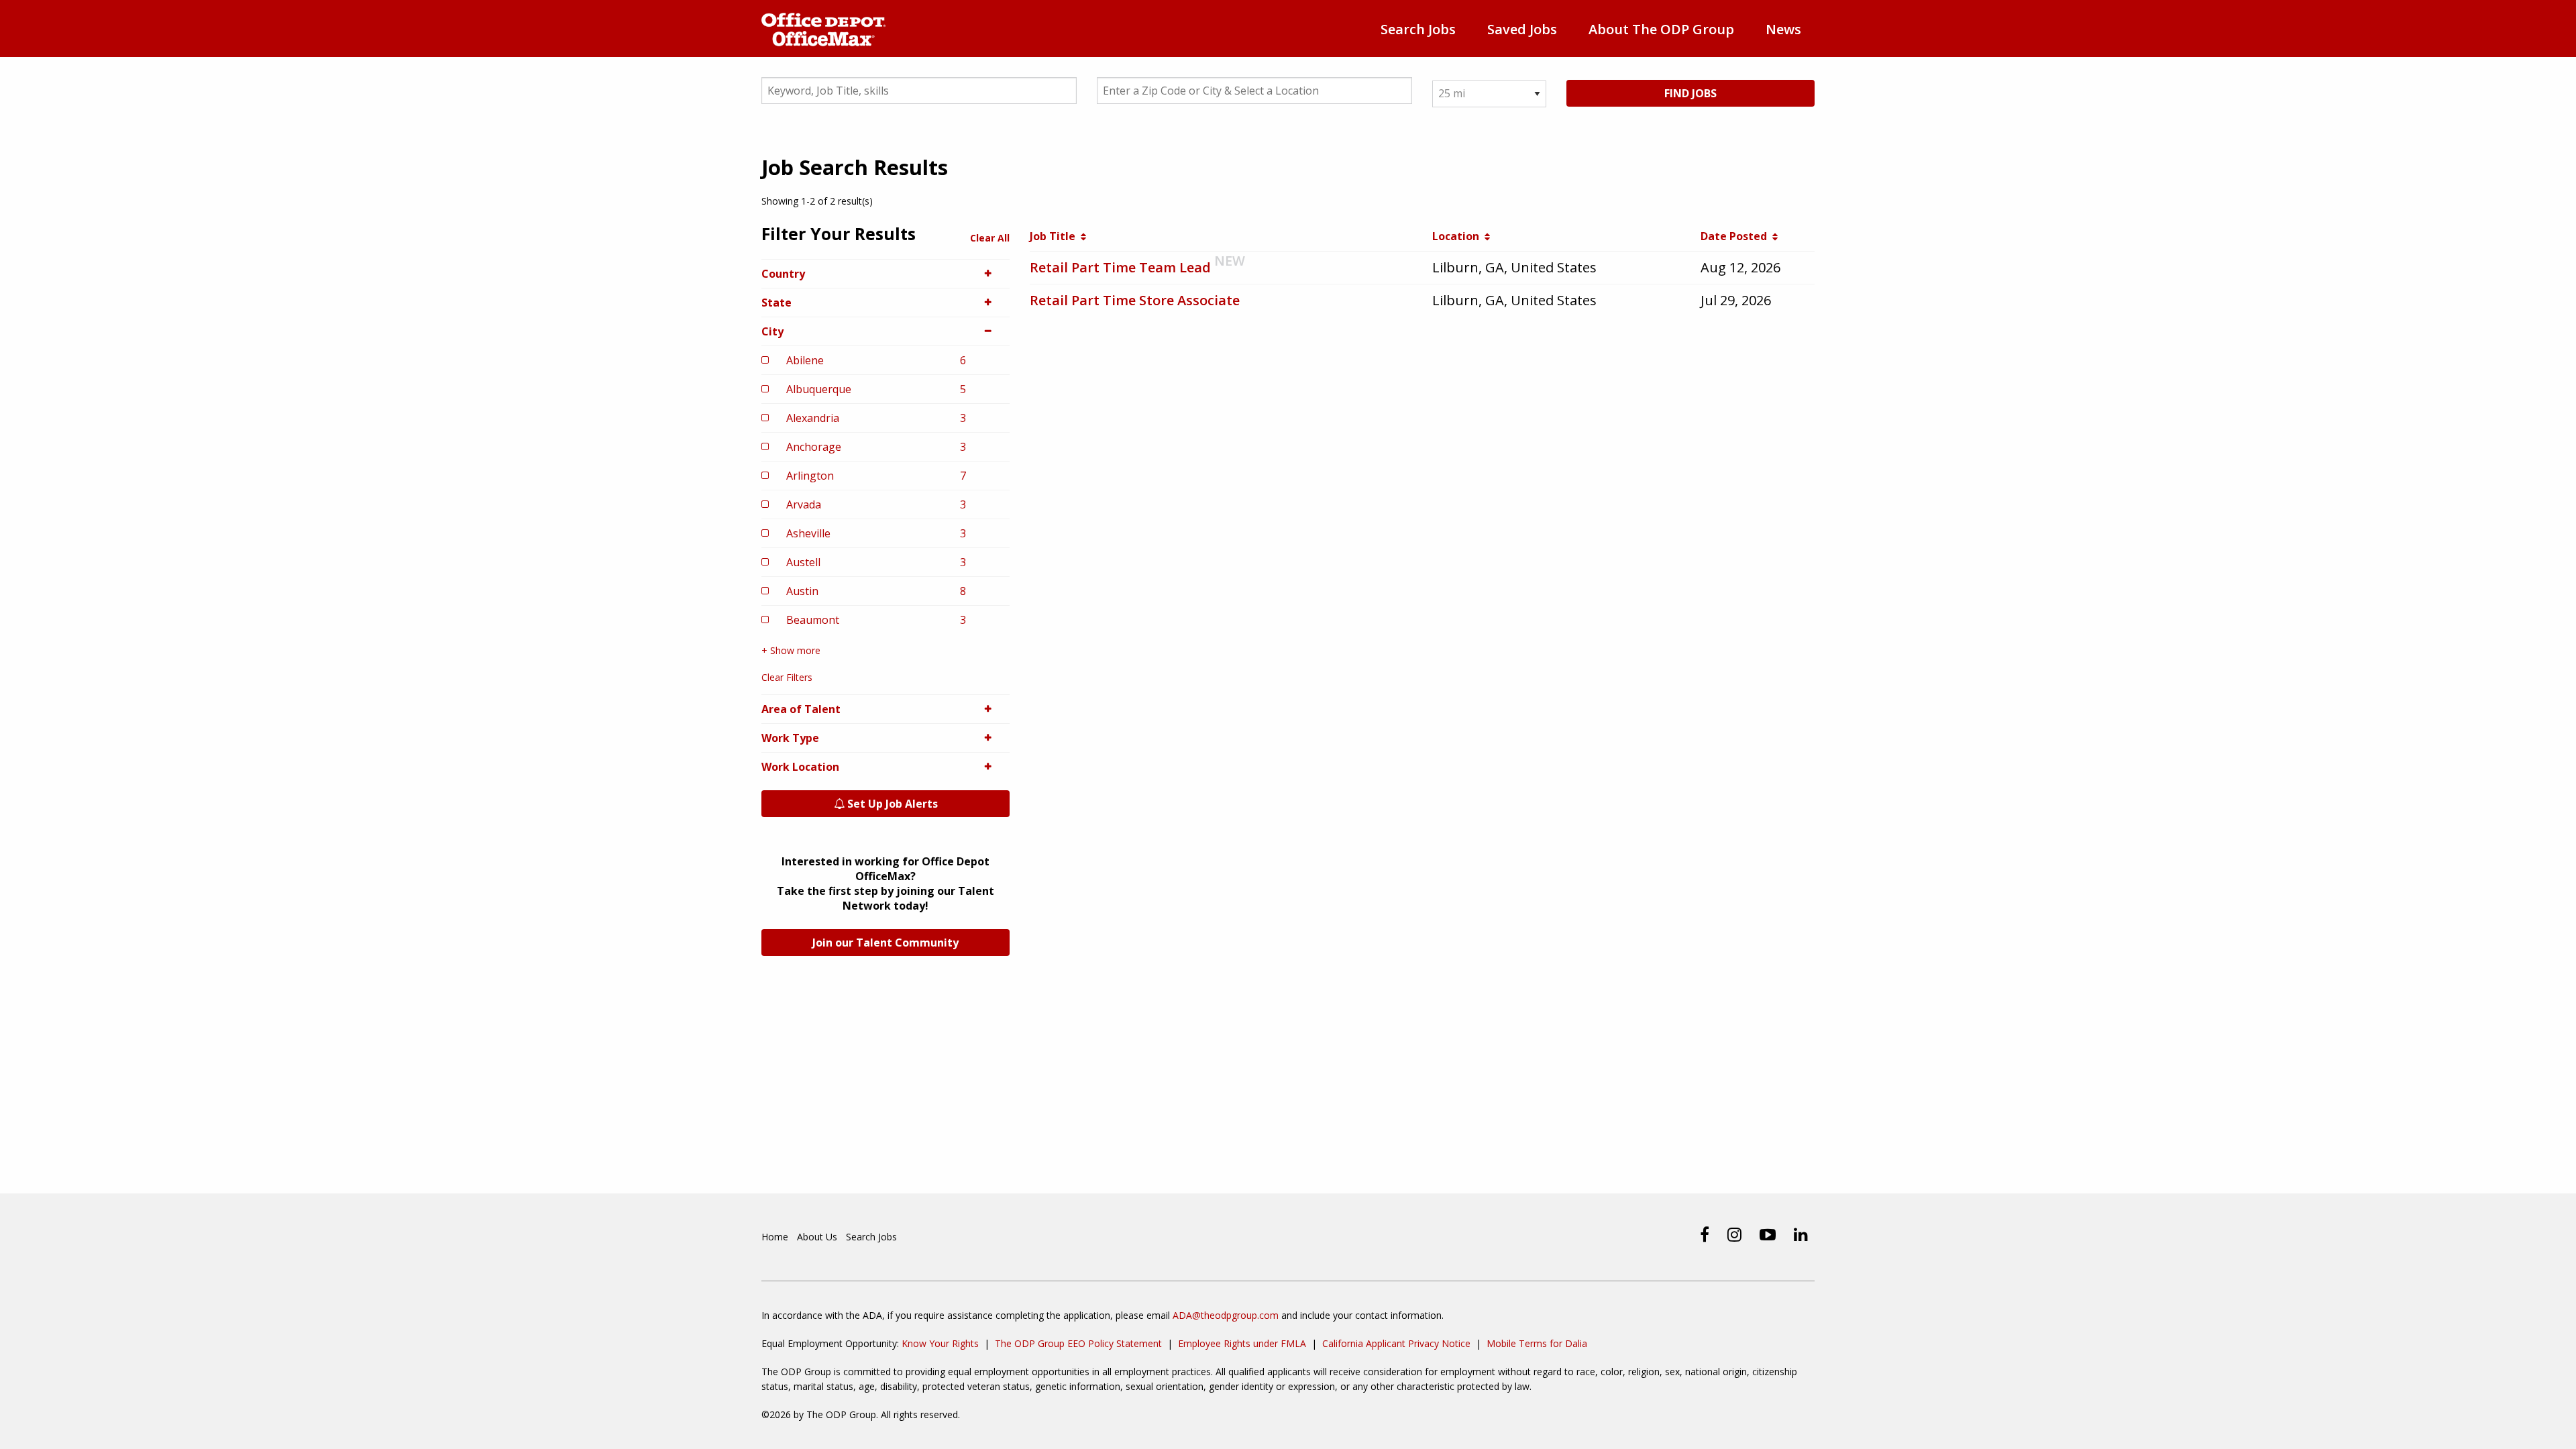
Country (783, 274)
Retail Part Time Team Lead (1120, 267)
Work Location (800, 767)
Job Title (1055, 236)
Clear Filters (787, 677)
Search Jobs (1418, 29)
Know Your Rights (940, 1343)
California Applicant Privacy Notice (1396, 1343)
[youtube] (1768, 1234)
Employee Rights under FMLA (1242, 1343)
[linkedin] (1801, 1234)
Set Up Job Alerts (891, 804)
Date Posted (1736, 236)
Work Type (790, 738)
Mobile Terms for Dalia (1537, 1343)
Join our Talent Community (885, 943)
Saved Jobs (1522, 29)
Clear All (990, 238)
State (776, 303)
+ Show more (791, 650)
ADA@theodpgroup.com (1226, 1315)
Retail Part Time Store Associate (1135, 300)
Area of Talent (801, 709)
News (1783, 29)
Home (775, 1237)
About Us (817, 1237)
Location (1458, 236)
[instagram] (1734, 1234)
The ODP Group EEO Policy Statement (1078, 1343)
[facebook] (1705, 1234)
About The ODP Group (1661, 29)
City (772, 331)
